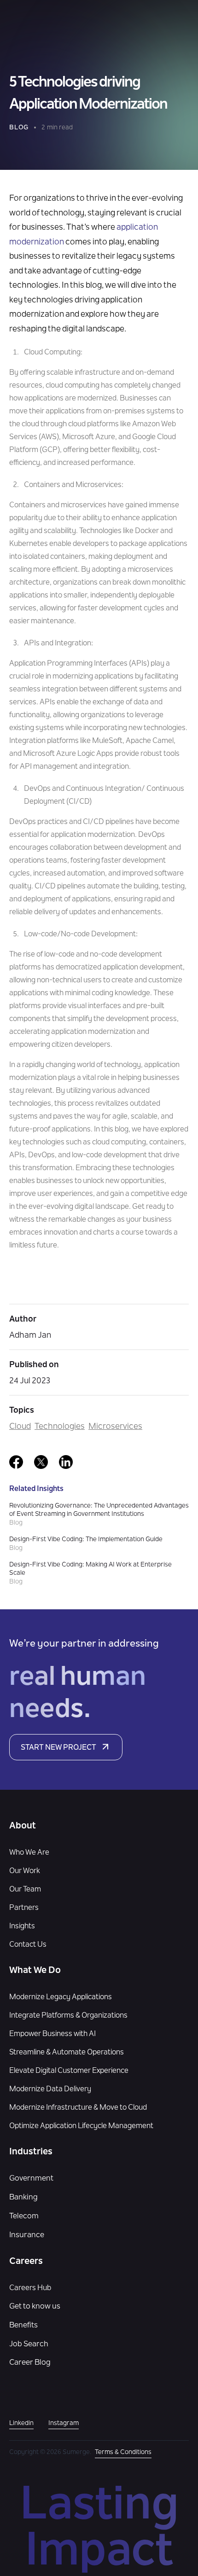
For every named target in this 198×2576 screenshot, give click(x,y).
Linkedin (21, 2424)
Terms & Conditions (123, 2453)
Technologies (60, 1427)
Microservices (115, 1427)
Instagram (64, 2424)
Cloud (20, 1427)
